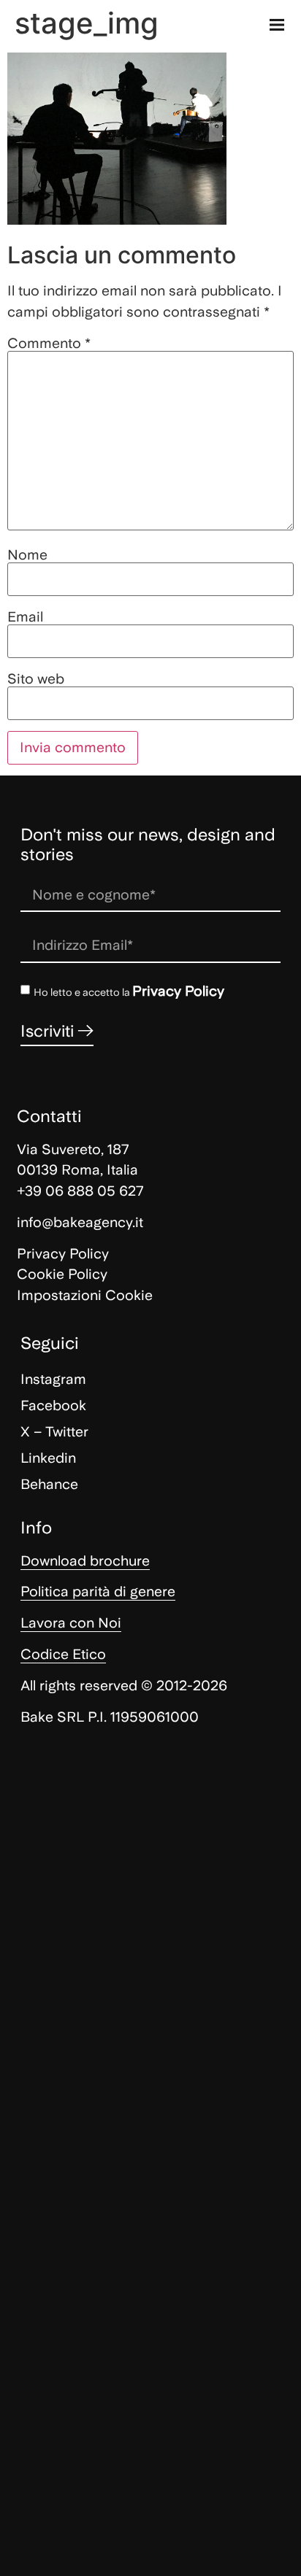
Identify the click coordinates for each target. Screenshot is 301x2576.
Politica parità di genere (98, 1591)
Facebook (53, 1405)
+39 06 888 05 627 (80, 1191)
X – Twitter (54, 1432)
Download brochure (85, 1561)
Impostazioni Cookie (85, 1295)
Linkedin (48, 1458)
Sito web (36, 679)
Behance (49, 1484)
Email (25, 617)
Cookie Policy (62, 1274)
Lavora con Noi (71, 1623)
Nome (27, 555)
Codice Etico (63, 1654)
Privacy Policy (178, 991)
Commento (49, 343)
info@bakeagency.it (80, 1222)
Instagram (53, 1379)
